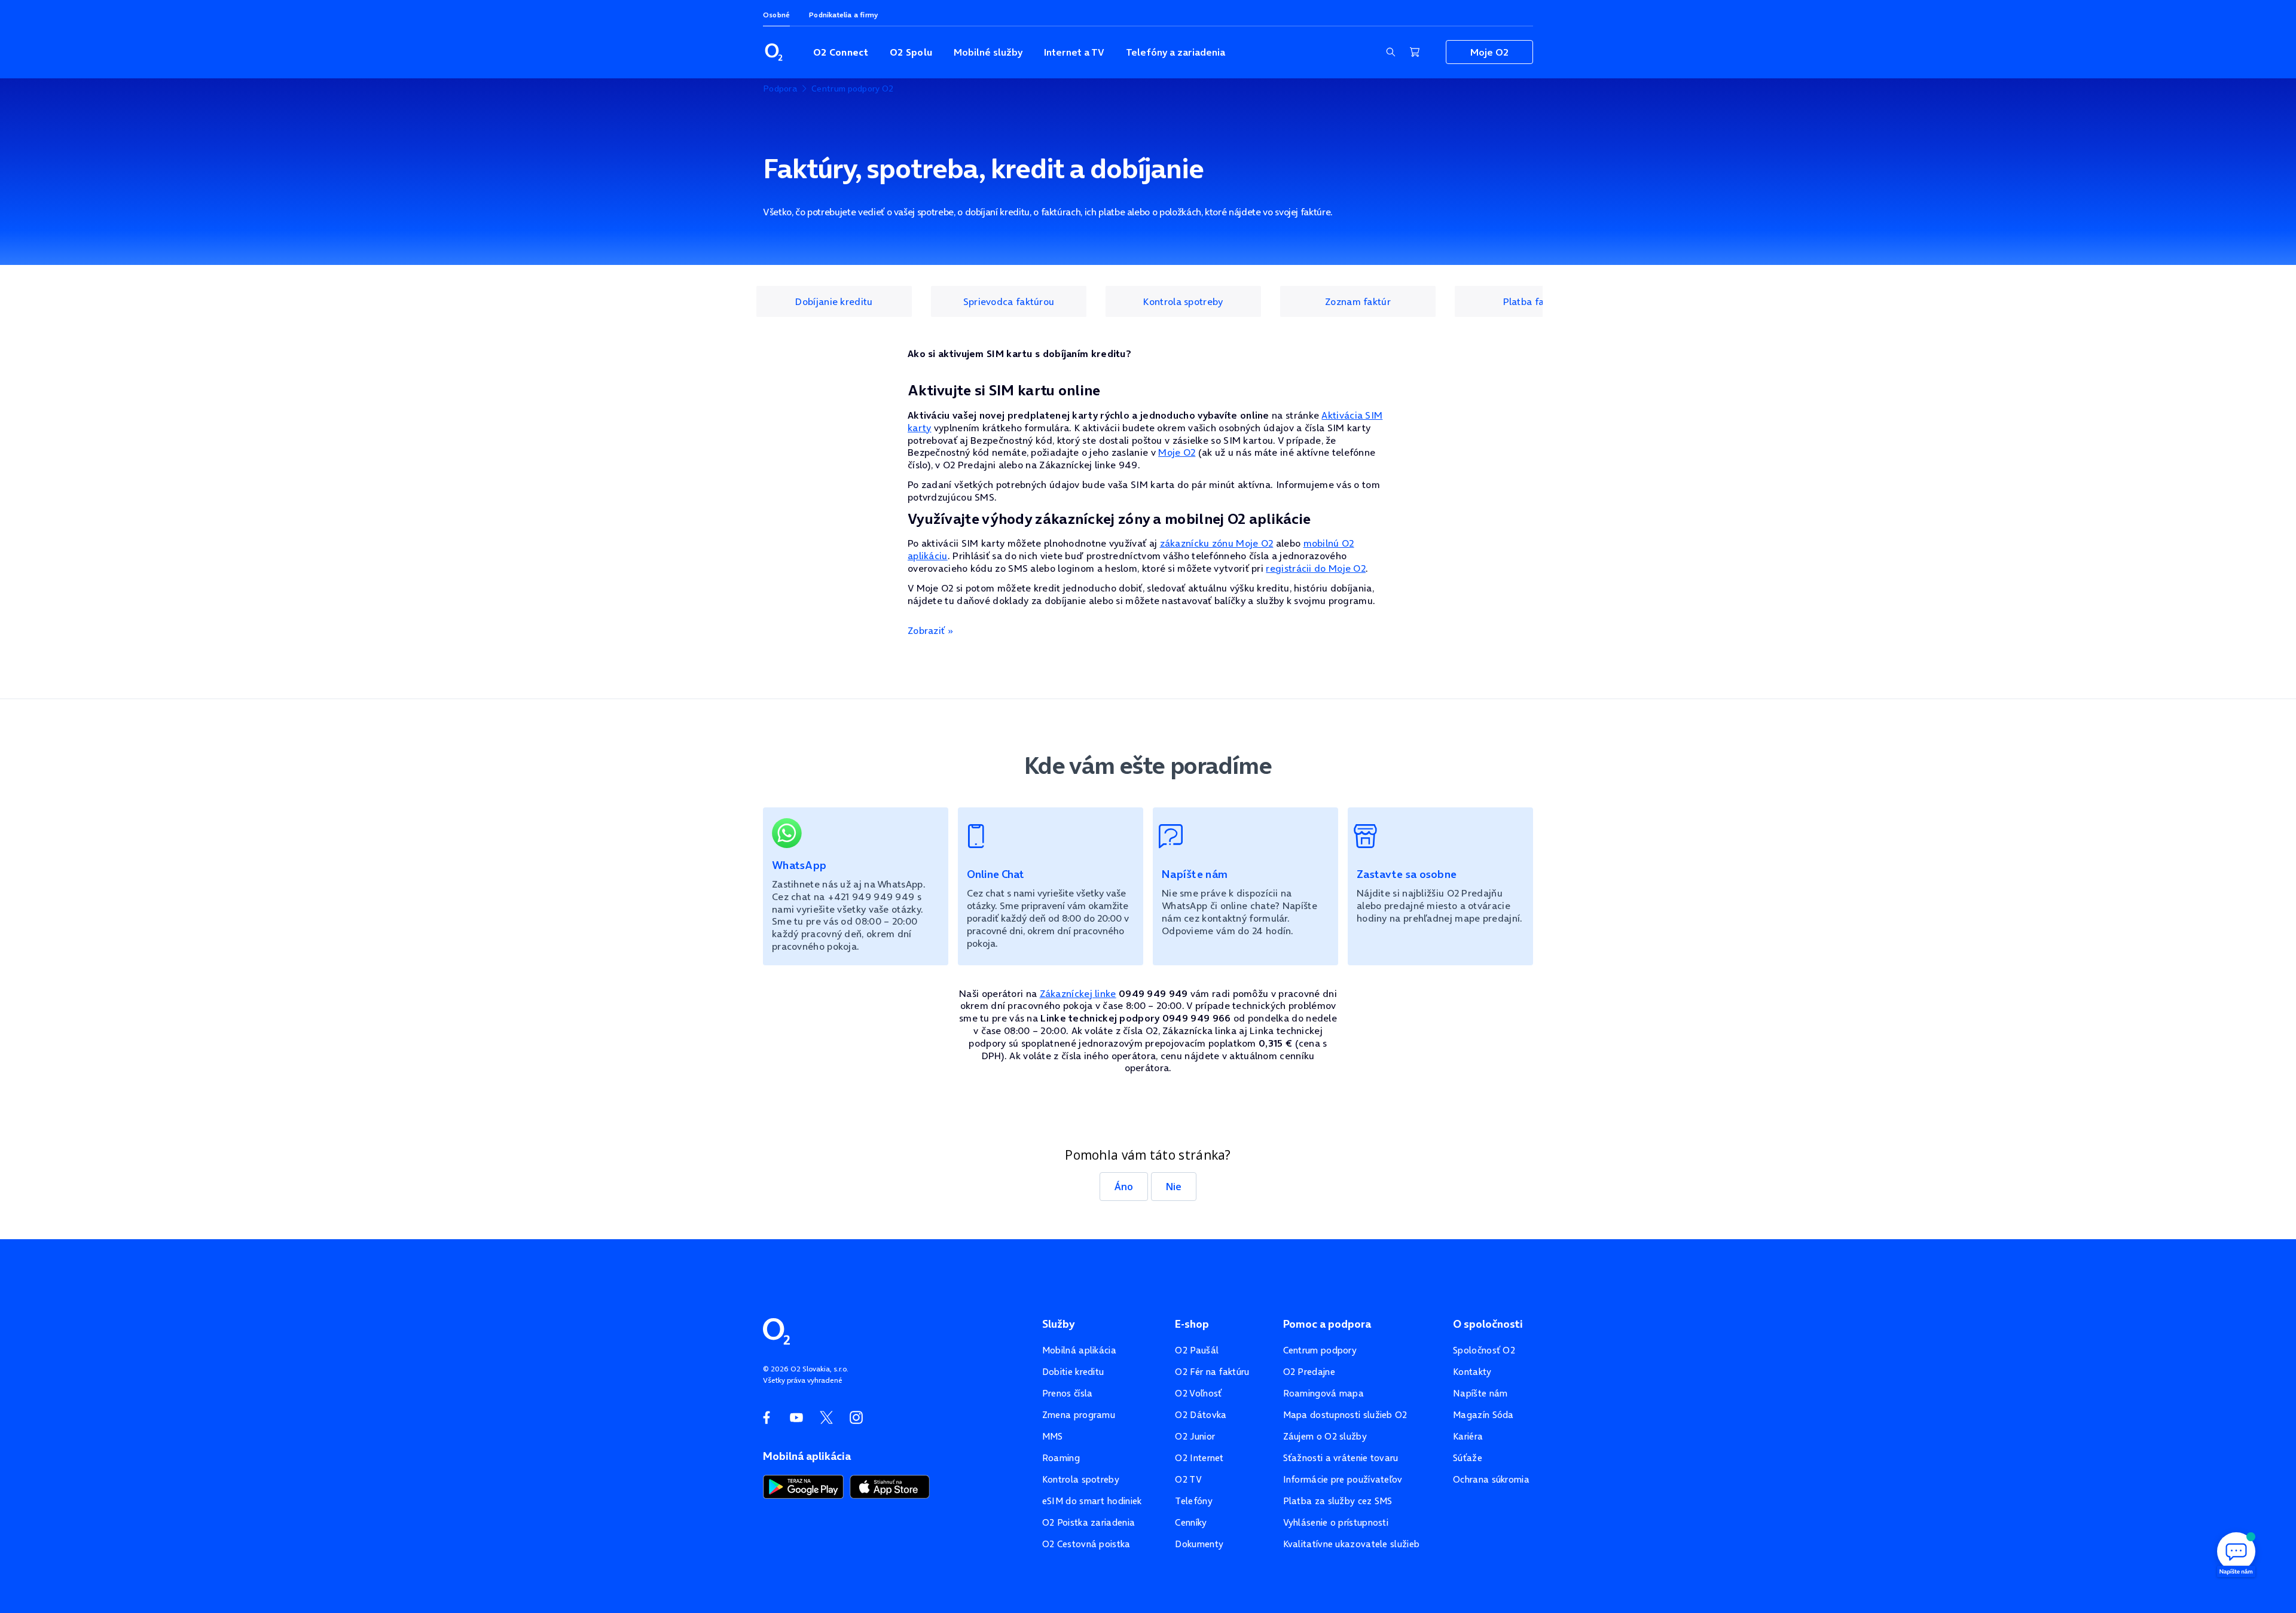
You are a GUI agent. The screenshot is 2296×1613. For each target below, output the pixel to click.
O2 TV (1188, 1479)
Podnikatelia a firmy (843, 15)
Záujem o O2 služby (1325, 1436)
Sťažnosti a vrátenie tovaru (1341, 1458)
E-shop (1192, 1324)
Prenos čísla (1068, 1393)
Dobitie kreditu (1073, 1372)
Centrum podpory (1320, 1350)
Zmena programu (1079, 1415)
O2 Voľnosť (1198, 1393)
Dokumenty (1199, 1544)
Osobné (776, 15)
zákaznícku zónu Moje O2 (1217, 543)
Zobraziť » (930, 630)
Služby (1058, 1324)
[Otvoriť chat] (2236, 1553)
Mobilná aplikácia (1079, 1350)
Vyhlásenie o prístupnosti (1336, 1522)
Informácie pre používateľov (1343, 1479)
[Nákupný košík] (1415, 52)
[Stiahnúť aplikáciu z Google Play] (803, 1486)
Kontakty (1472, 1372)
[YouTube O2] (796, 1417)
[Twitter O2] (826, 1417)
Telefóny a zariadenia (1176, 52)
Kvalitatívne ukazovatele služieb (1352, 1544)
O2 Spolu (911, 52)
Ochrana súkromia (1491, 1479)
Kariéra (1468, 1436)
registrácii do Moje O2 (1316, 568)
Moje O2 (1489, 52)
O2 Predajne (1309, 1372)
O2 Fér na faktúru (1212, 1372)
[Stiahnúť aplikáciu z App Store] (890, 1486)
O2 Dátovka (1201, 1415)
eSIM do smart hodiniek (1092, 1501)
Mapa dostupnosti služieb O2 (1345, 1415)
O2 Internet (1199, 1458)
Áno (1124, 1187)
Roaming (1061, 1458)
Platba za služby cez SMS (1338, 1501)
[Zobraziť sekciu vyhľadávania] (1391, 52)
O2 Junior (1195, 1436)
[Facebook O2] (767, 1417)
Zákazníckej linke (1078, 993)
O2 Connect (841, 52)
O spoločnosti (1488, 1324)
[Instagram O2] (856, 1417)
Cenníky (1191, 1522)
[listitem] (834, 301)
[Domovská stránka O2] (776, 1330)
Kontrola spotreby (1081, 1479)
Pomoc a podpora (1327, 1324)
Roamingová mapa (1324, 1393)
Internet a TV (1074, 52)
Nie (1174, 1187)
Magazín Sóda (1483, 1415)
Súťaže (1468, 1458)
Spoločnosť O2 (1484, 1350)
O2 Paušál (1197, 1350)
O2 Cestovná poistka (1086, 1544)
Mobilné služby (988, 52)
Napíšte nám (1480, 1393)
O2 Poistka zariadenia (1089, 1522)
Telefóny (1193, 1501)
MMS (1053, 1436)
